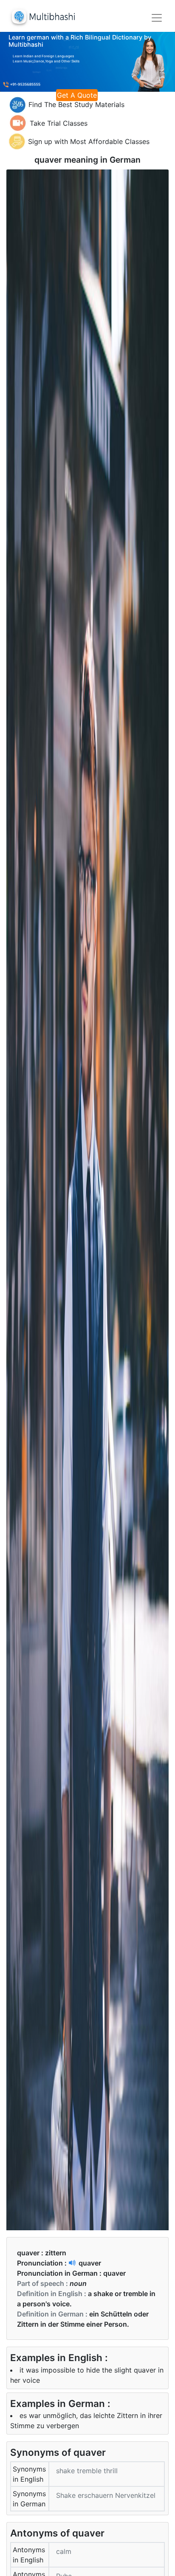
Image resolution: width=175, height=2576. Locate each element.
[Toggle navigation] (157, 18)
